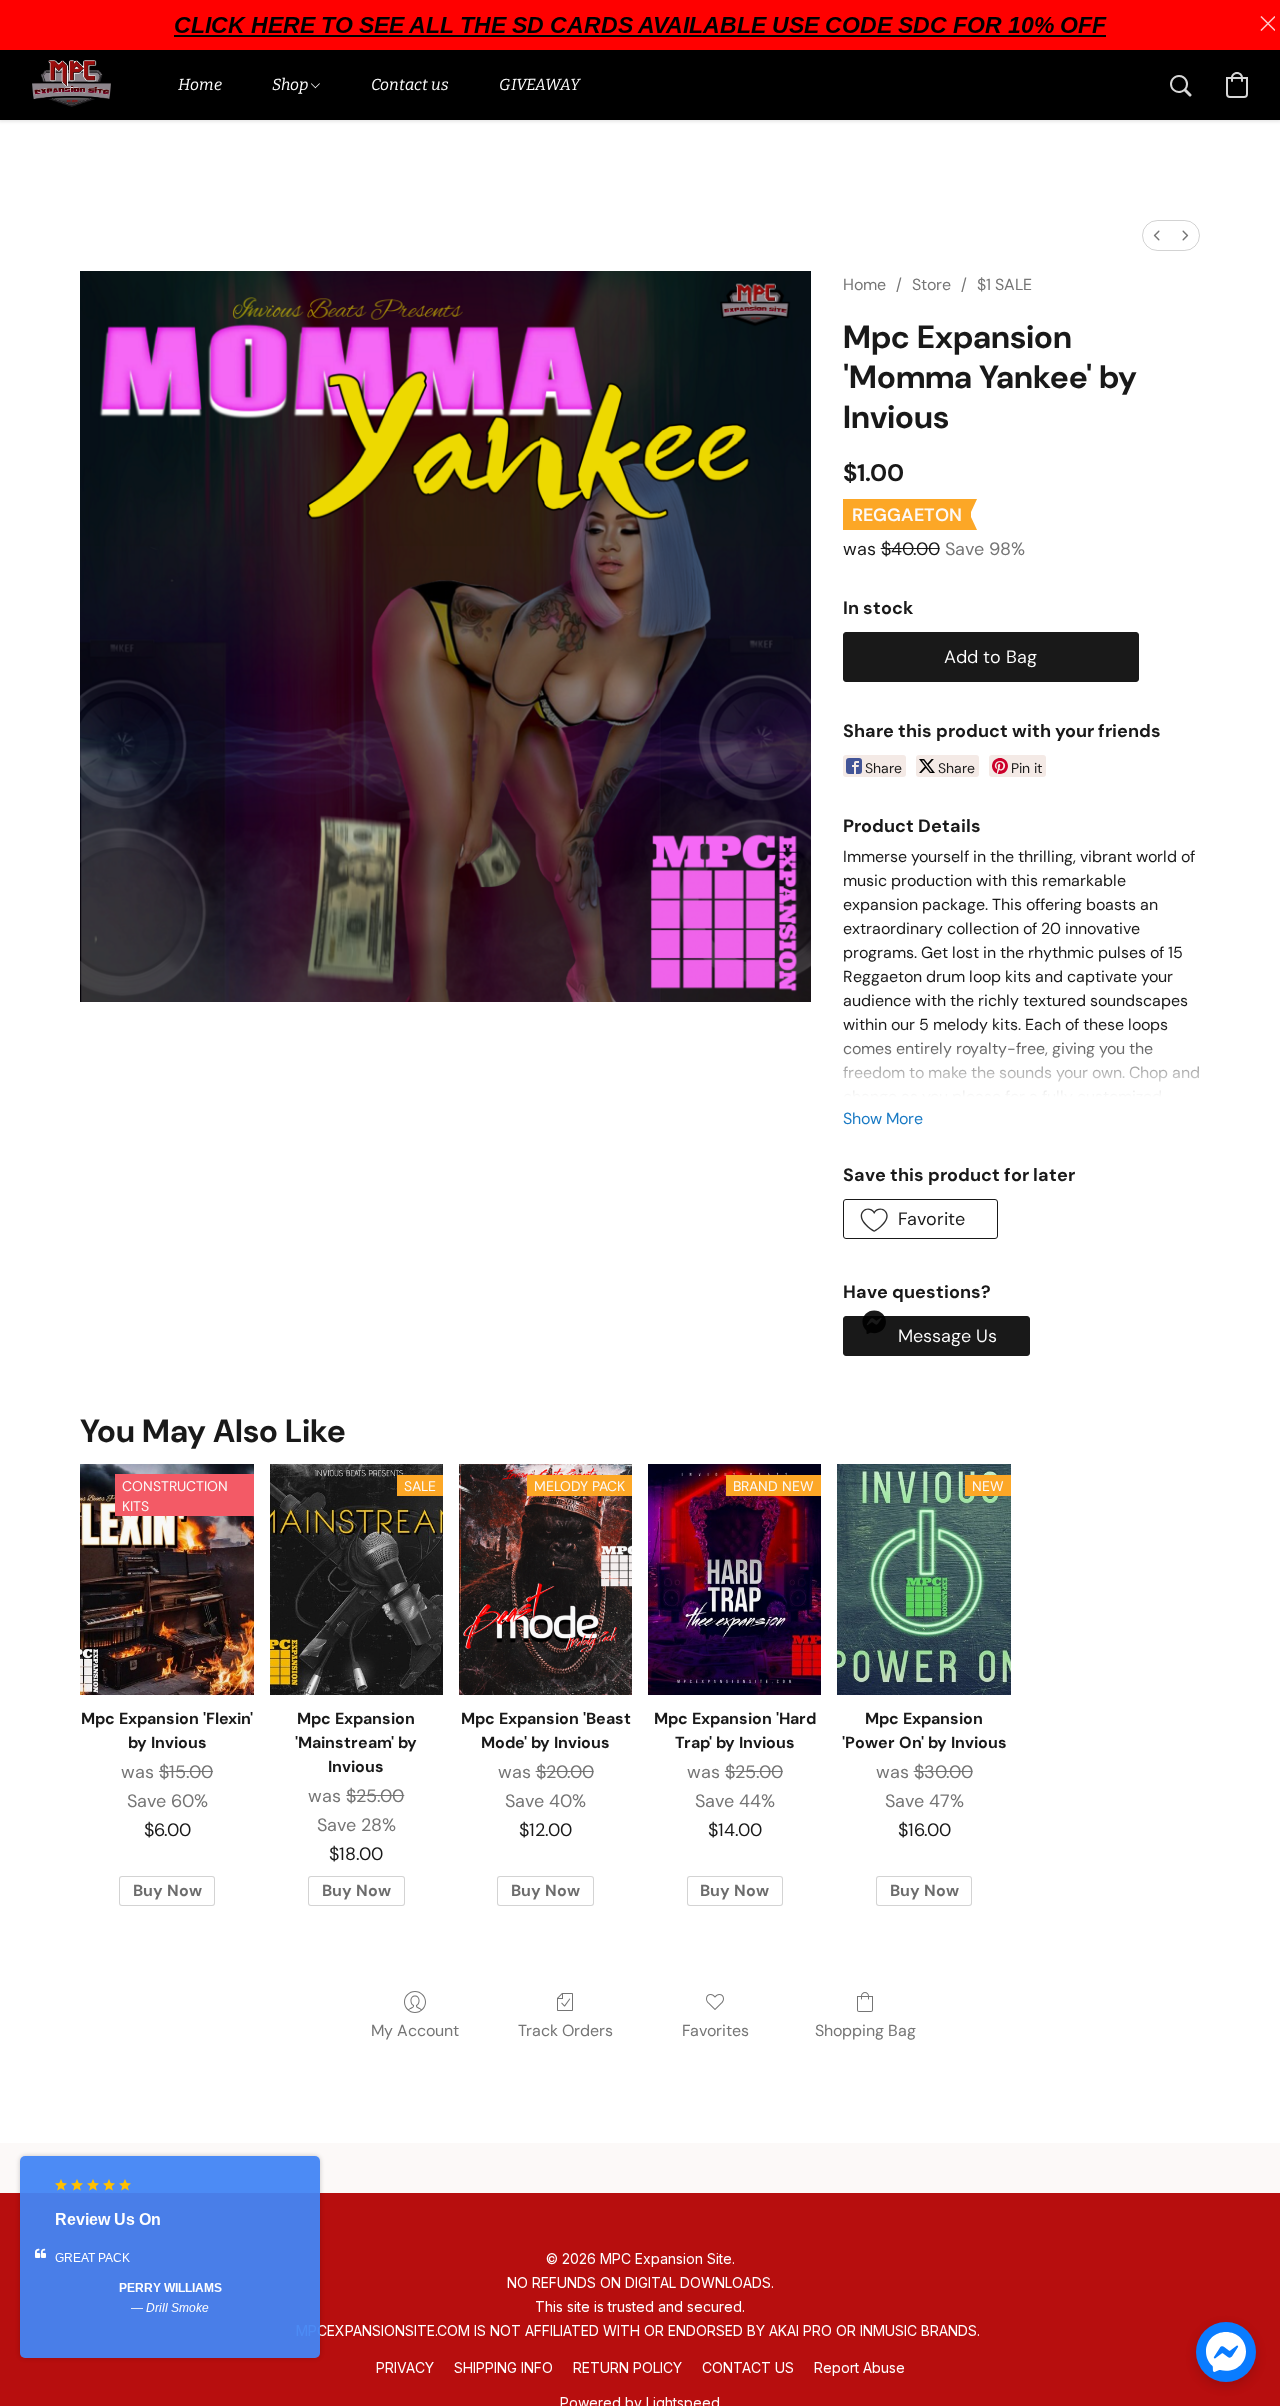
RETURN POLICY (627, 2367)
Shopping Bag (865, 2030)
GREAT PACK (92, 2258)
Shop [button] (291, 84)
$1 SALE (1004, 284)
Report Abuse (859, 2367)
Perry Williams (170, 2288)
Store (931, 284)
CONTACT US (748, 2367)
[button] (71, 85)
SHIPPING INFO (503, 2367)
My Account (415, 2030)
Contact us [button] (410, 84)
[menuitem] (1157, 235)
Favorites (715, 2030)
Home (864, 284)
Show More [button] (883, 1118)
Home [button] (200, 84)
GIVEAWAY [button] (539, 84)
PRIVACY (405, 2367)
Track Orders (565, 2030)
